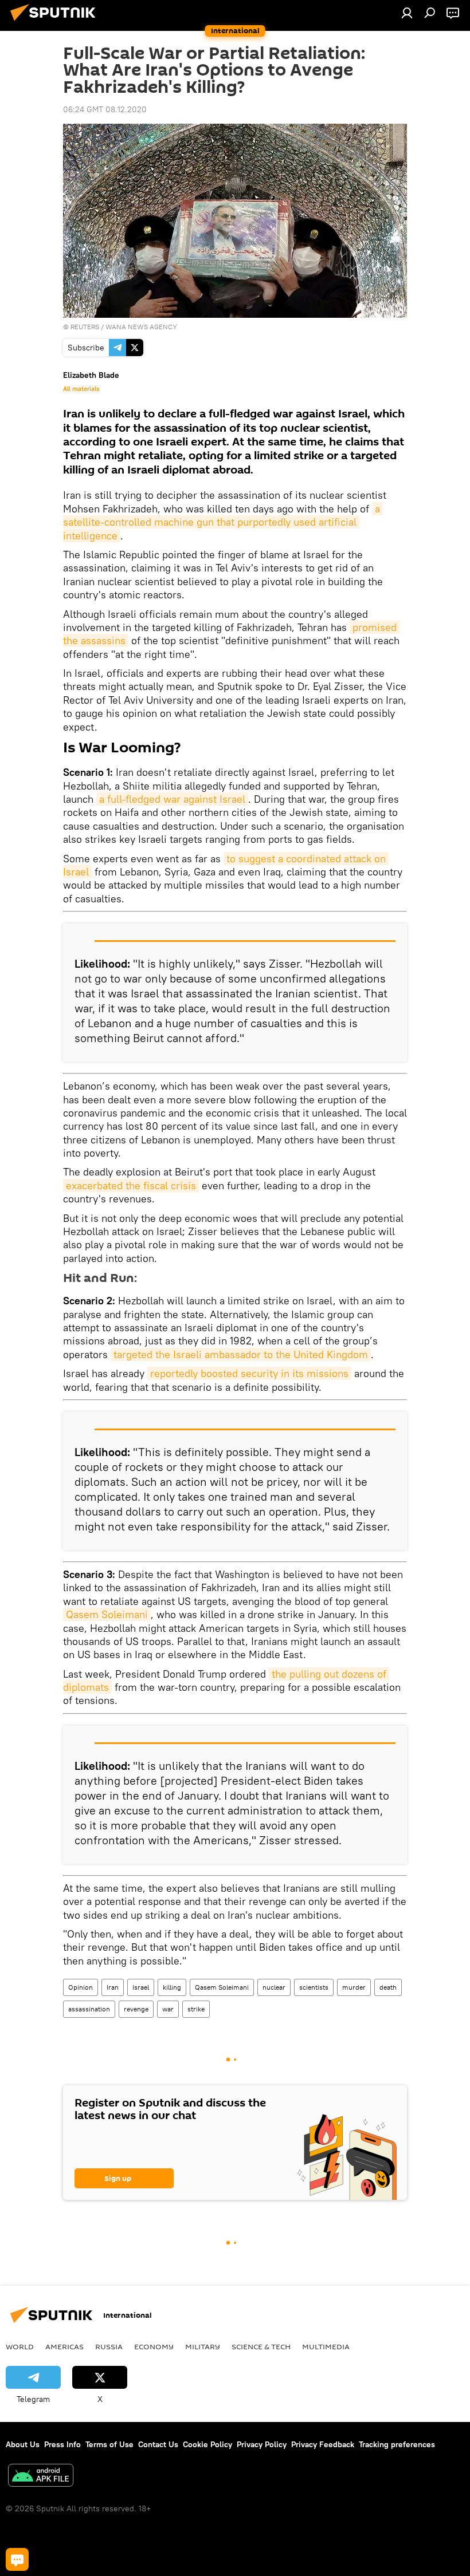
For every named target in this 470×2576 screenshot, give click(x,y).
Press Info (62, 2444)
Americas (64, 2346)
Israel (141, 1987)
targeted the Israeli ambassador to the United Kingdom (241, 1354)
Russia (109, 2346)
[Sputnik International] (56, 22)
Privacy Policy (262, 2444)
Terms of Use (109, 2444)
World (20, 2346)
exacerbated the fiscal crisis (131, 1186)
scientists (314, 1987)
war (168, 2009)
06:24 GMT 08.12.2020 (105, 109)
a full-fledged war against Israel (172, 799)
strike (196, 2009)
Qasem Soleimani (107, 1614)
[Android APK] (41, 2477)
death (388, 1987)
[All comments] (17, 2559)
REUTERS (85, 327)
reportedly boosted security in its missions (249, 1373)
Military (203, 2346)
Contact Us (158, 2444)
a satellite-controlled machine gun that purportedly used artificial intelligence (223, 522)
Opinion (81, 1987)
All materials (81, 389)
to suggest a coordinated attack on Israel (226, 865)
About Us (23, 2444)
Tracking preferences (397, 2444)
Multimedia (326, 2346)
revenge (136, 2009)
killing (172, 1987)
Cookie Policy (207, 2444)
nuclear (274, 1987)
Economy (154, 2346)
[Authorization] (407, 13)
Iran (113, 1987)
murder (354, 1987)
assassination (89, 2009)
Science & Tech (261, 2346)
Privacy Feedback (323, 2444)
